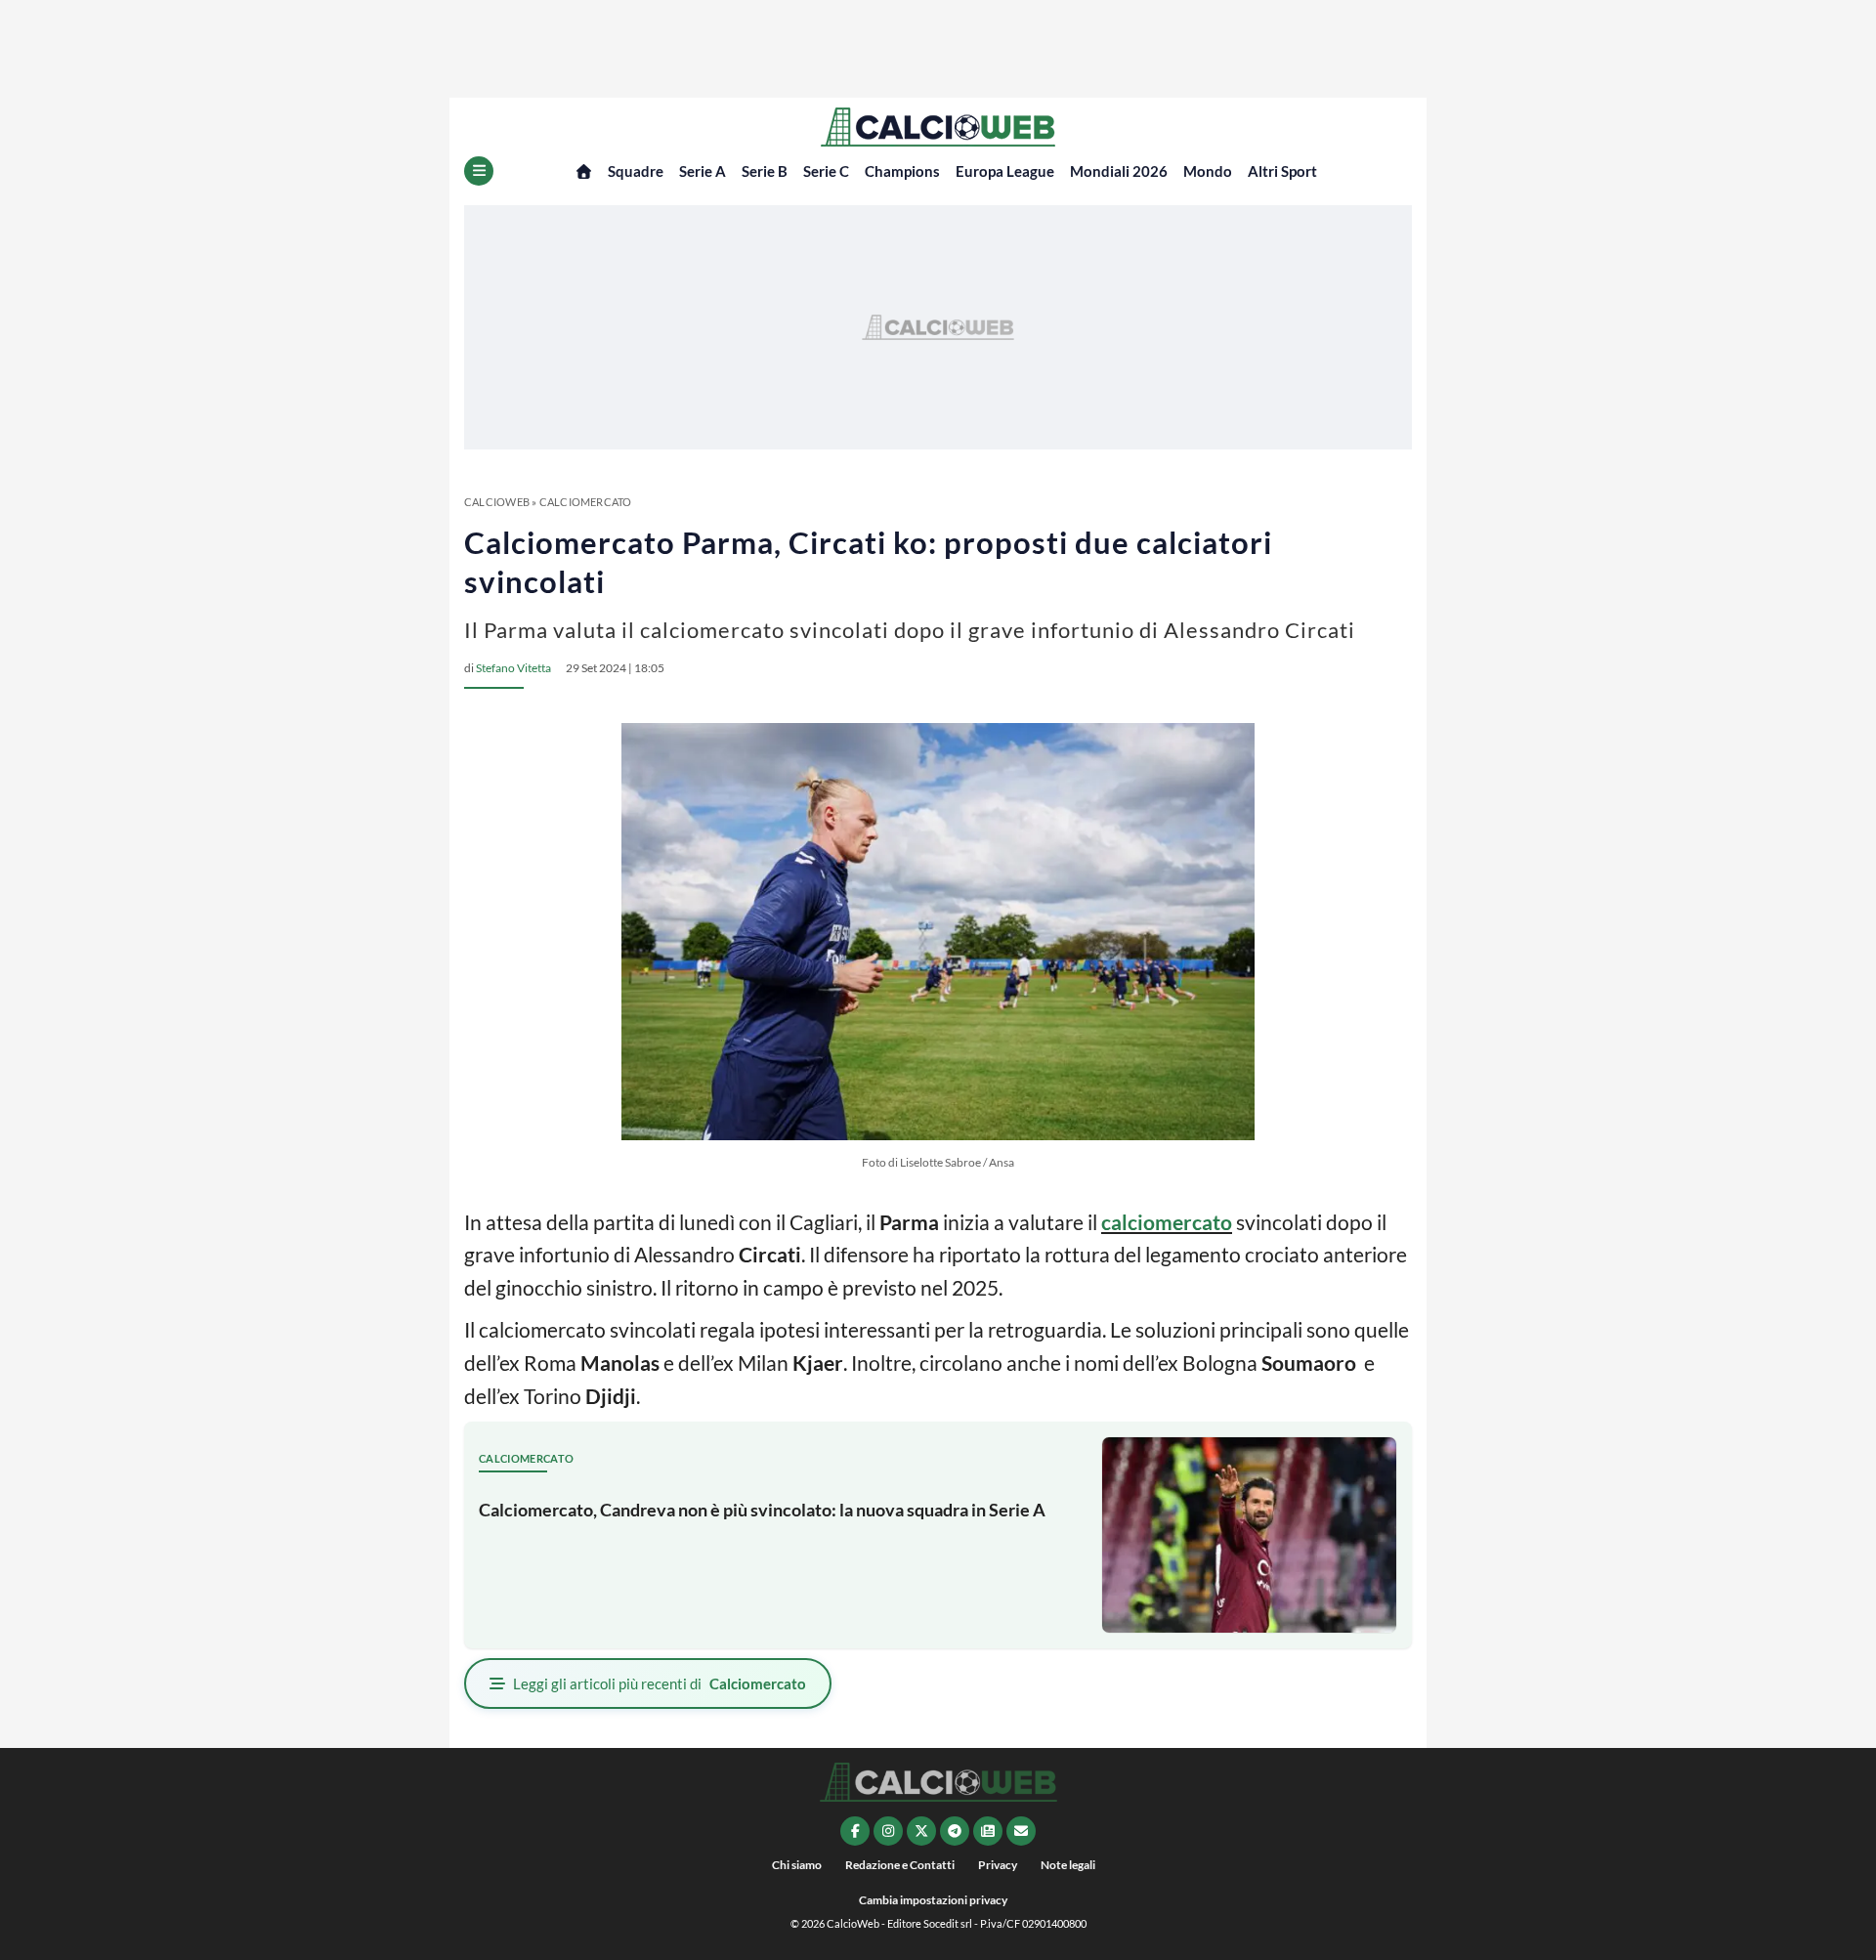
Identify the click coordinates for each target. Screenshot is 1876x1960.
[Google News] (988, 1831)
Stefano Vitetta (513, 668)
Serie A (703, 171)
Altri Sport (1282, 171)
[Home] (584, 171)
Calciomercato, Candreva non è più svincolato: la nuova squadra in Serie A (762, 1510)
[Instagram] (888, 1831)
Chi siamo (797, 1865)
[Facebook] (855, 1831)
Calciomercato (586, 502)
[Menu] (479, 171)
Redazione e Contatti (900, 1865)
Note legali (1068, 1865)
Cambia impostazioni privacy (933, 1900)
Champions (902, 171)
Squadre (636, 171)
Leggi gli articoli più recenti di (660, 1683)
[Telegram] (955, 1831)
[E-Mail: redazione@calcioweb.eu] (1021, 1831)
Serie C (826, 171)
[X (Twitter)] (921, 1831)
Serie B (765, 171)
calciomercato (1167, 1222)
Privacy (998, 1865)
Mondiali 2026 (1119, 171)
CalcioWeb (497, 502)
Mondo (1208, 171)
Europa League (1005, 171)
